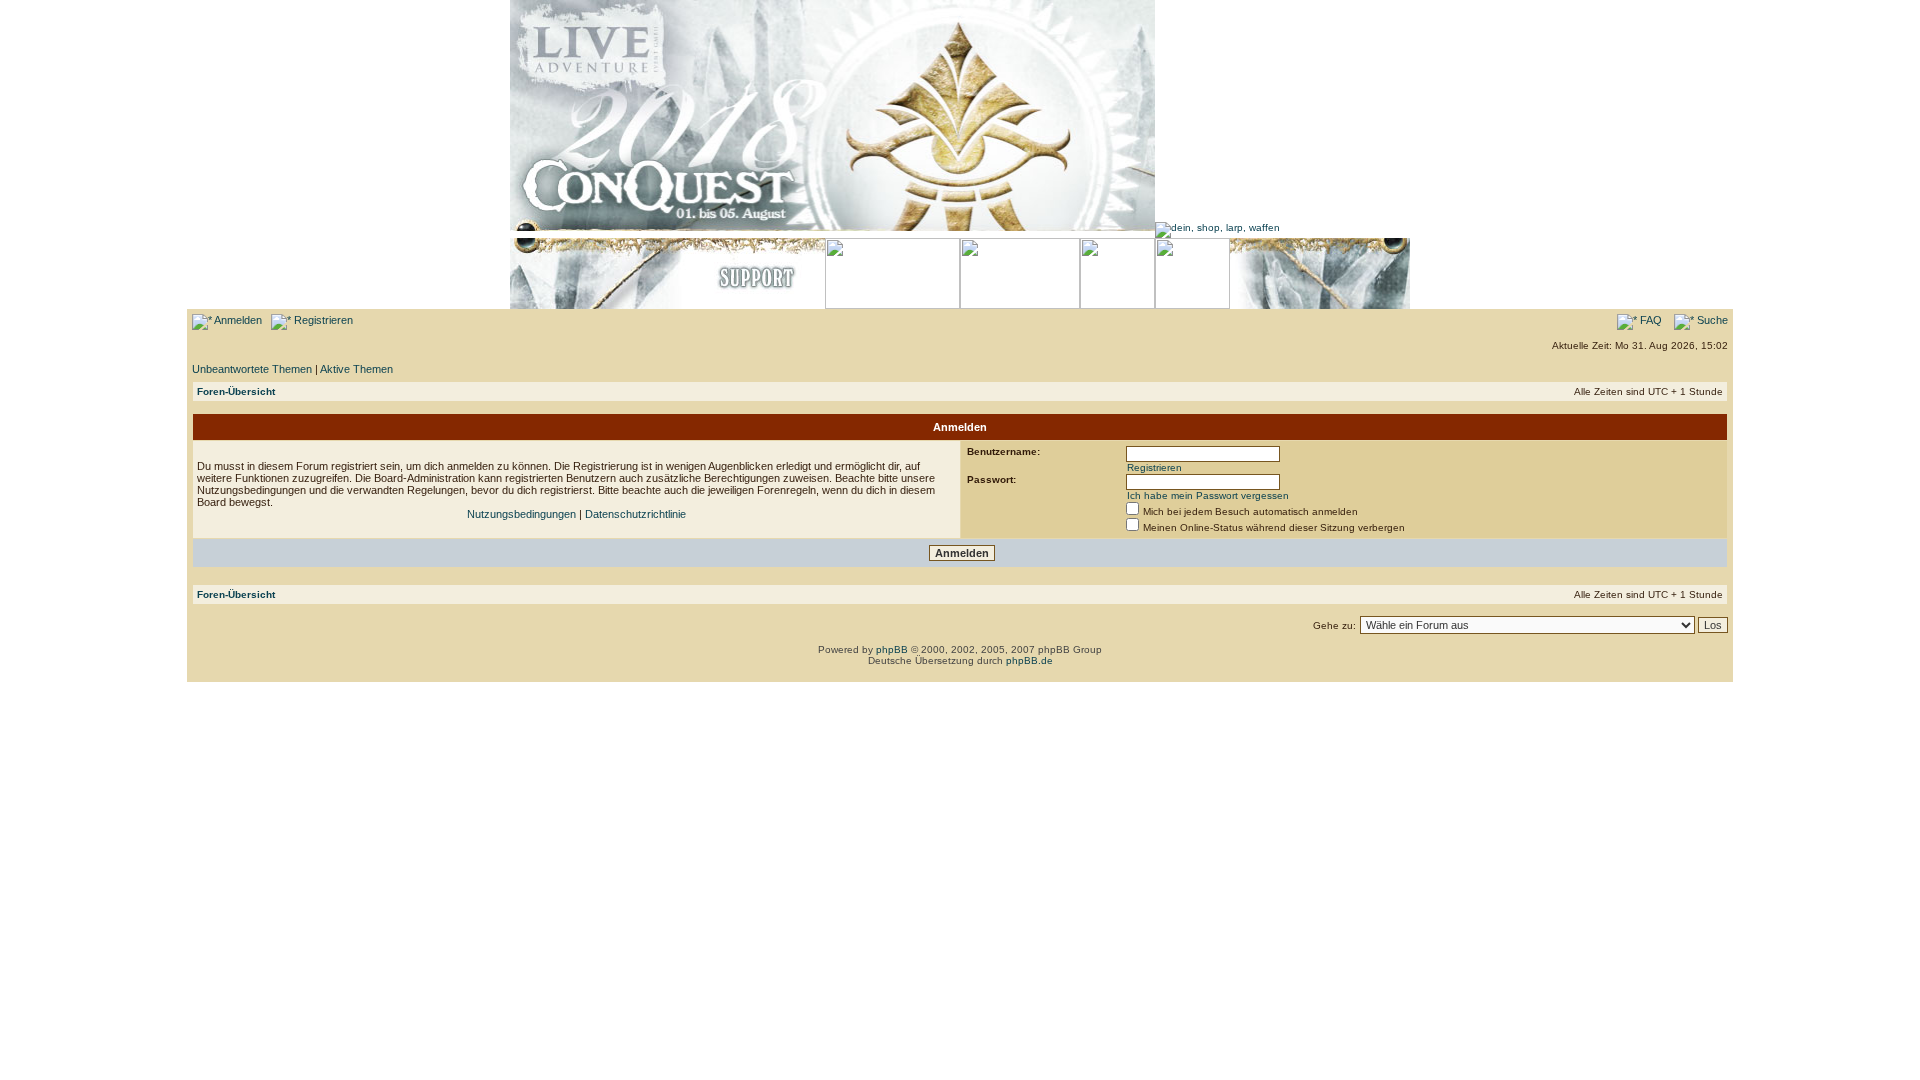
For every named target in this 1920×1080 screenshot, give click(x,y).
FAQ (1649, 320)
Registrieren (322, 320)
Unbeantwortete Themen (252, 369)
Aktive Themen (356, 369)
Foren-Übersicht (236, 391)
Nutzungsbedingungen (521, 514)
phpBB (892, 649)
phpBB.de (1029, 660)
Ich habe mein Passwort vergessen (1208, 495)
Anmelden (237, 320)
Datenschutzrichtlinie (635, 514)
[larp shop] (1217, 227)
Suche (1711, 320)
